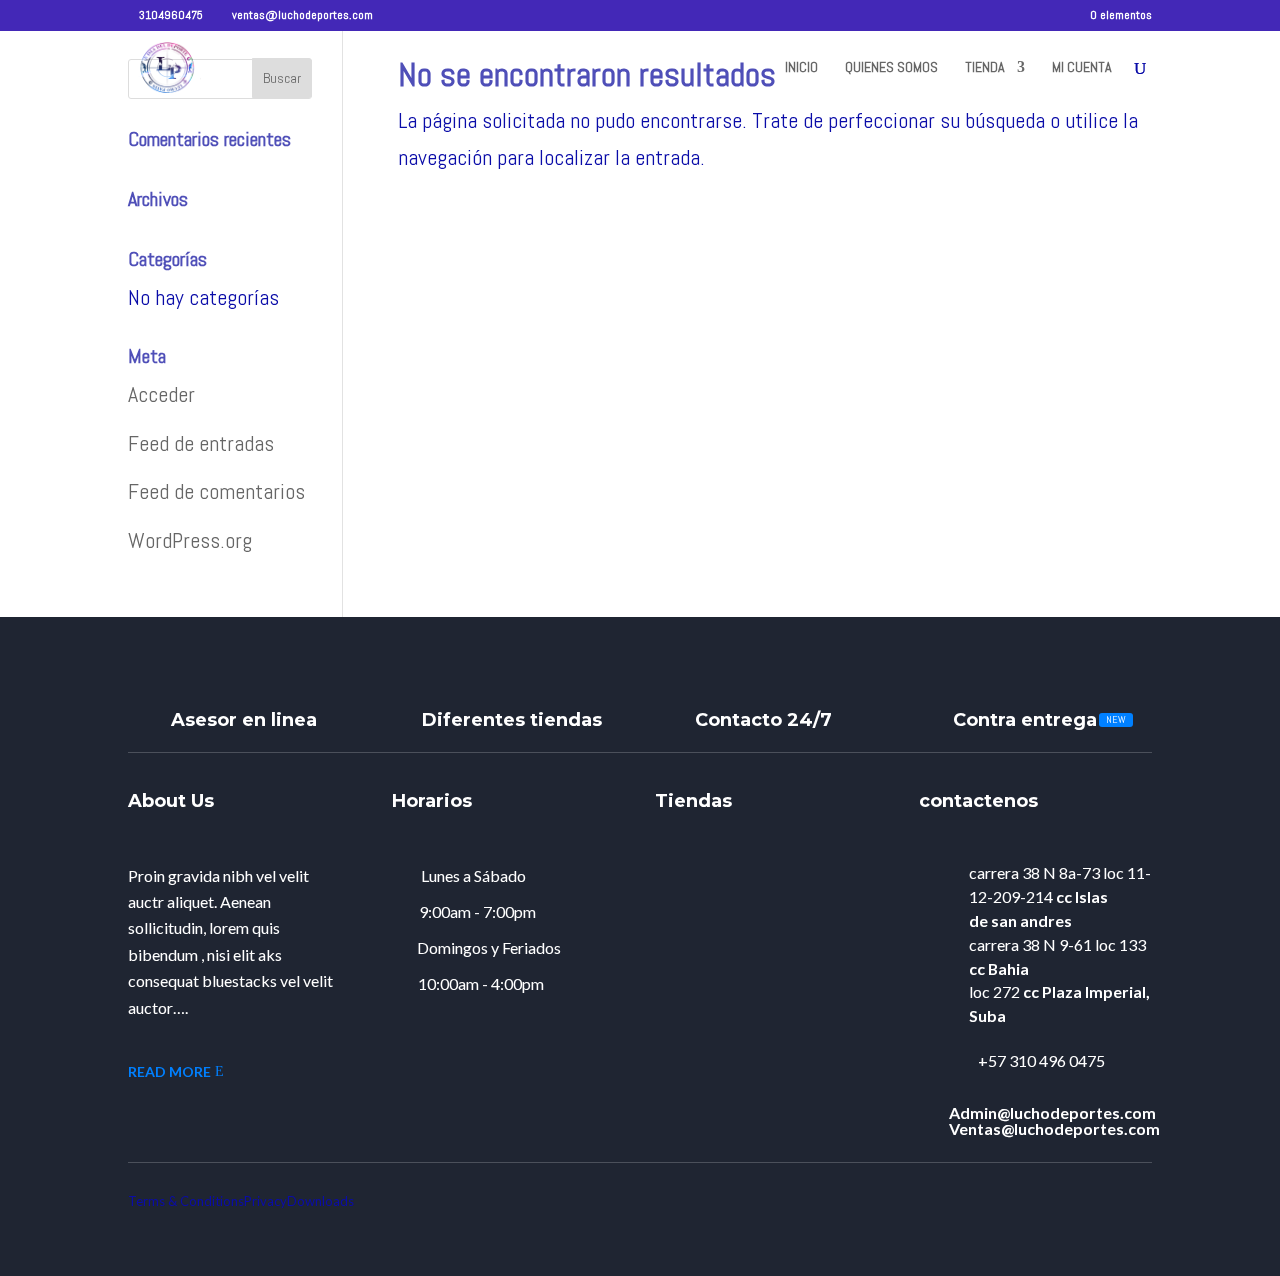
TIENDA (985, 68)
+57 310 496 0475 (1041, 1060)
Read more (169, 1071)
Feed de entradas (201, 443)
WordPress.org (190, 540)
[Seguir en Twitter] (1045, 1194)
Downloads (320, 1201)
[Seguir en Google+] (1098, 1194)
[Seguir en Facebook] (1151, 1194)
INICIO (801, 68)
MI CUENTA (1082, 68)
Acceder (161, 394)
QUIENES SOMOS (891, 68)
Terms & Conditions (186, 1201)
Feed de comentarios (216, 491)
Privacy (265, 1201)
